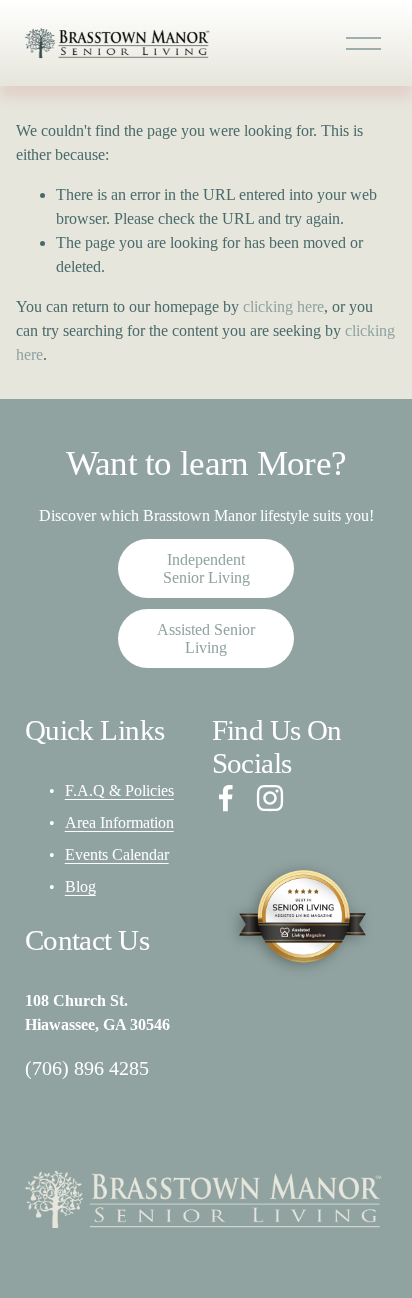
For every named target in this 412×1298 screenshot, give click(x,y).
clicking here (283, 306)
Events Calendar (117, 854)
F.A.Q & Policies (119, 790)
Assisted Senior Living (206, 638)
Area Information (119, 822)
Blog (80, 886)
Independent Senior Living (206, 568)
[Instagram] (270, 798)
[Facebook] (226, 798)
